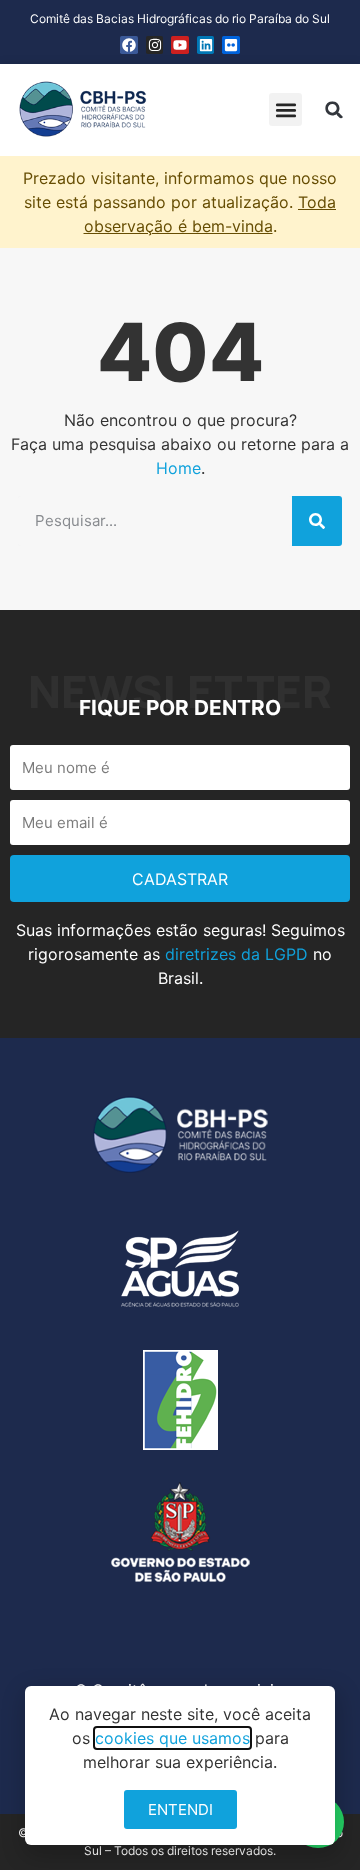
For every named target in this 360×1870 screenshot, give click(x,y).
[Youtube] (180, 45)
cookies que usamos (172, 1738)
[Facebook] (129, 45)
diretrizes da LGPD (236, 954)
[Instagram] (155, 45)
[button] (285, 109)
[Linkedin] (206, 45)
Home (178, 468)
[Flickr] (231, 45)
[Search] (317, 521)
